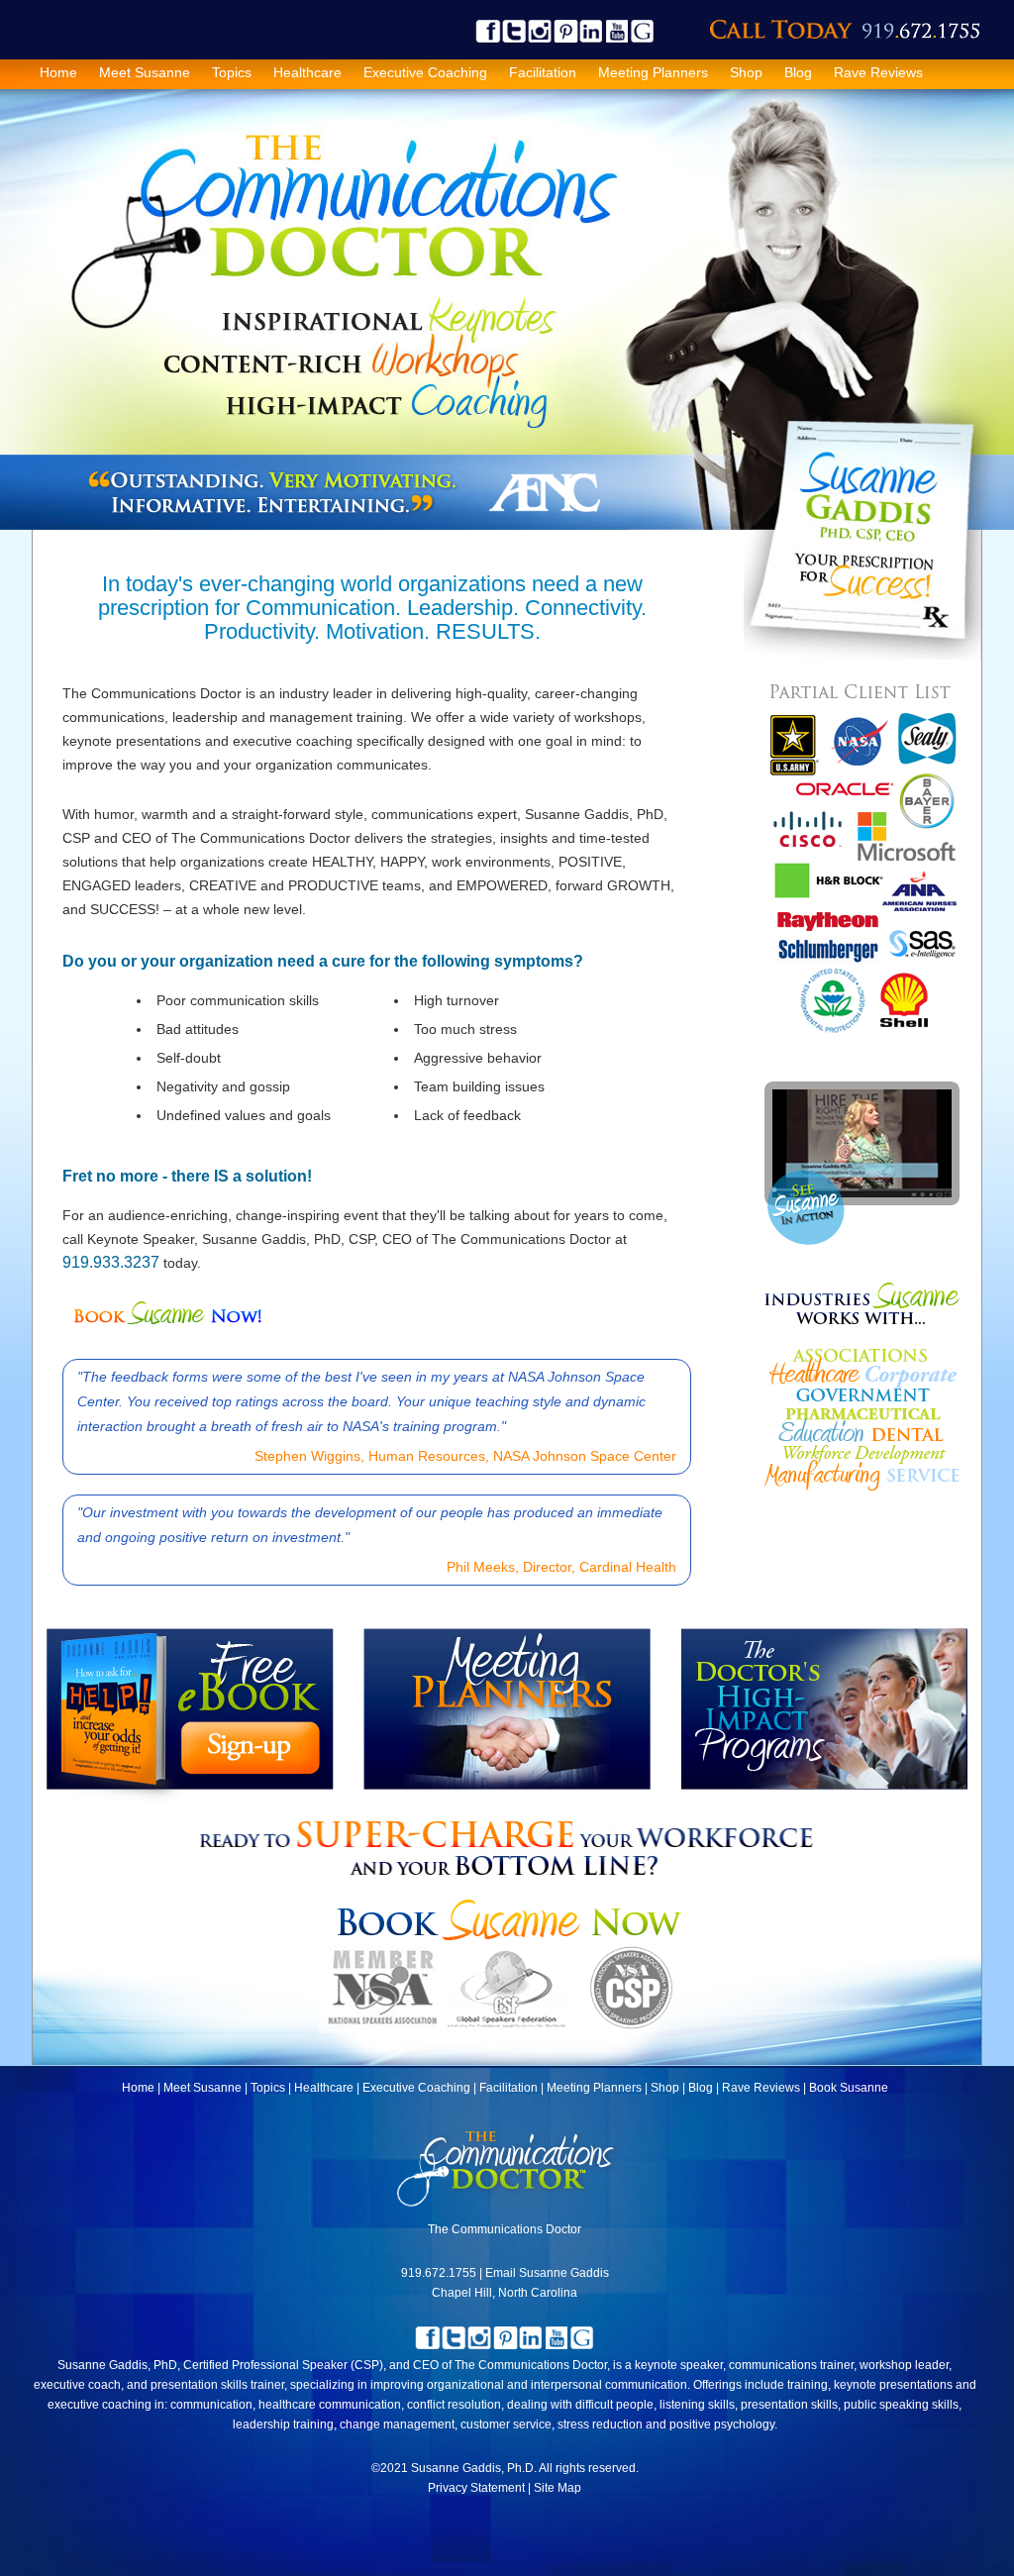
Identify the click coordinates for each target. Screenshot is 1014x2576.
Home (58, 72)
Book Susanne (849, 2088)
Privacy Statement (476, 2488)
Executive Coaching (425, 72)
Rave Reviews (878, 72)
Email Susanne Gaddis (547, 2273)
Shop (746, 72)
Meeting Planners (653, 72)
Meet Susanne (145, 72)
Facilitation (543, 72)
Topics (232, 72)
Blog (798, 72)
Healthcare (307, 72)
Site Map (558, 2488)
